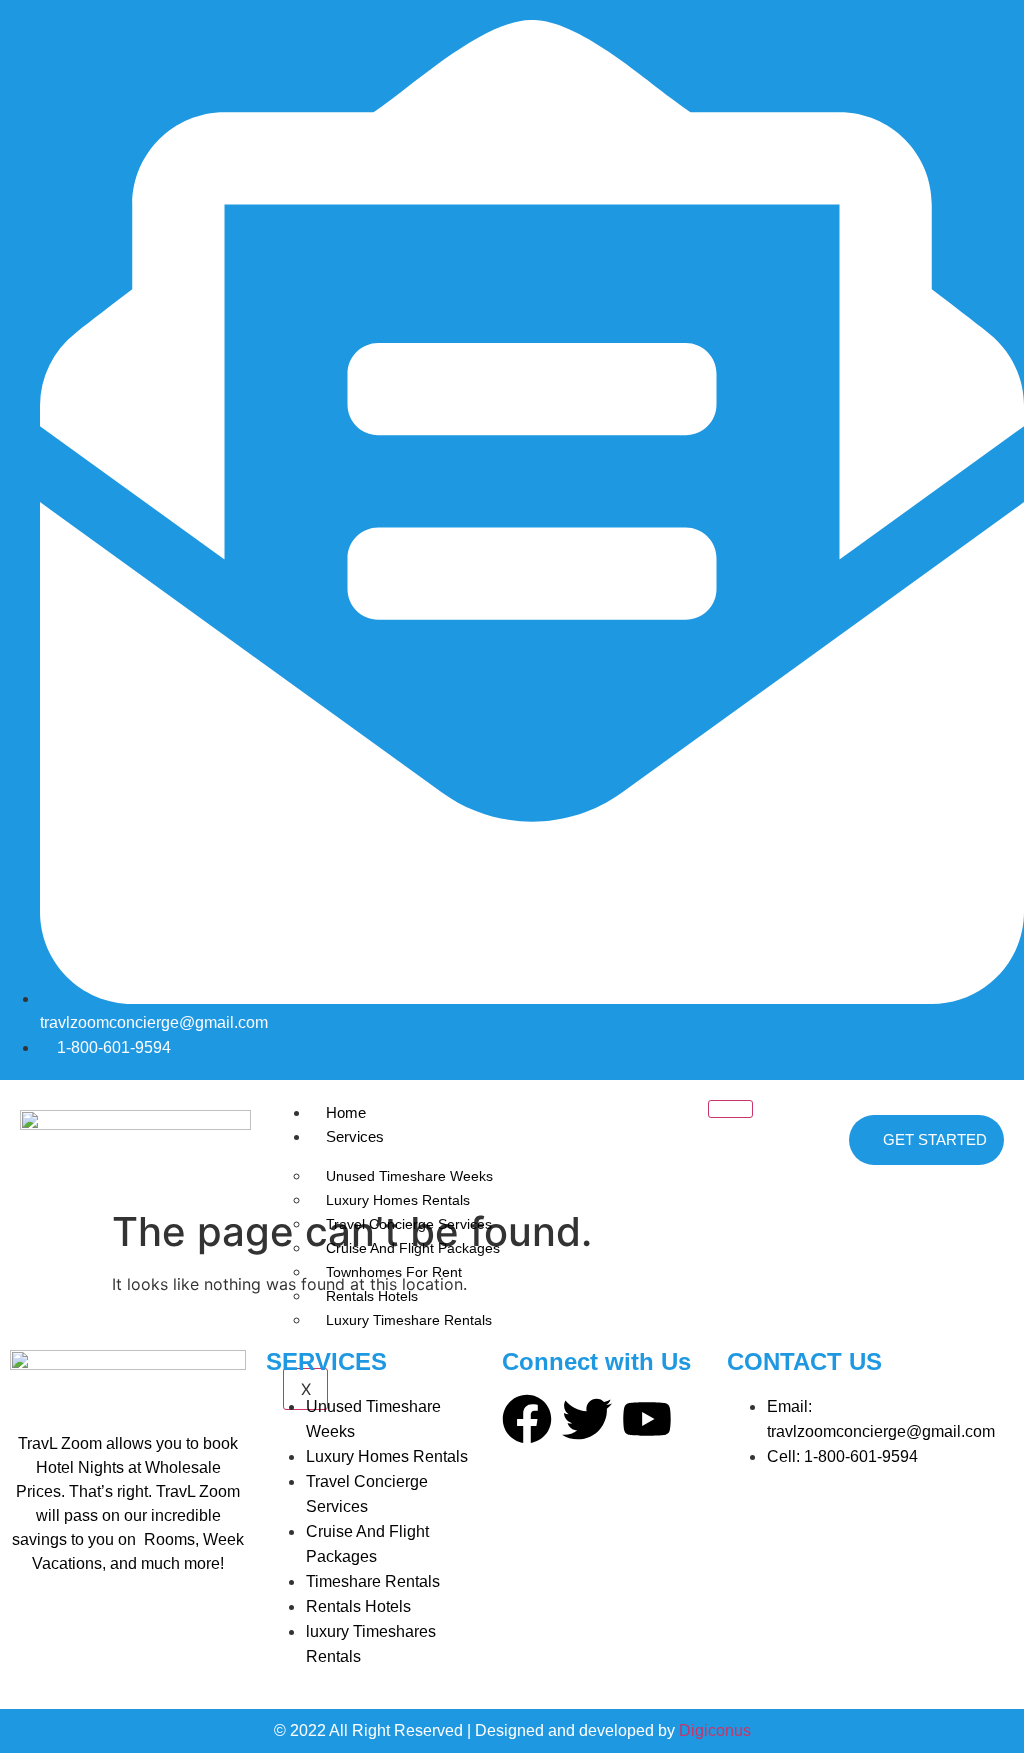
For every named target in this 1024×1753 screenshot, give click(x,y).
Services (355, 1136)
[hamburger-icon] (730, 1109)
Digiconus (715, 1730)
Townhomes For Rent (394, 1272)
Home (346, 1112)
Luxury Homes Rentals (398, 1200)
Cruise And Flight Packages (413, 1248)
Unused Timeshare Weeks (409, 1176)
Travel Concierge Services (409, 1224)
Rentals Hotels (372, 1296)
